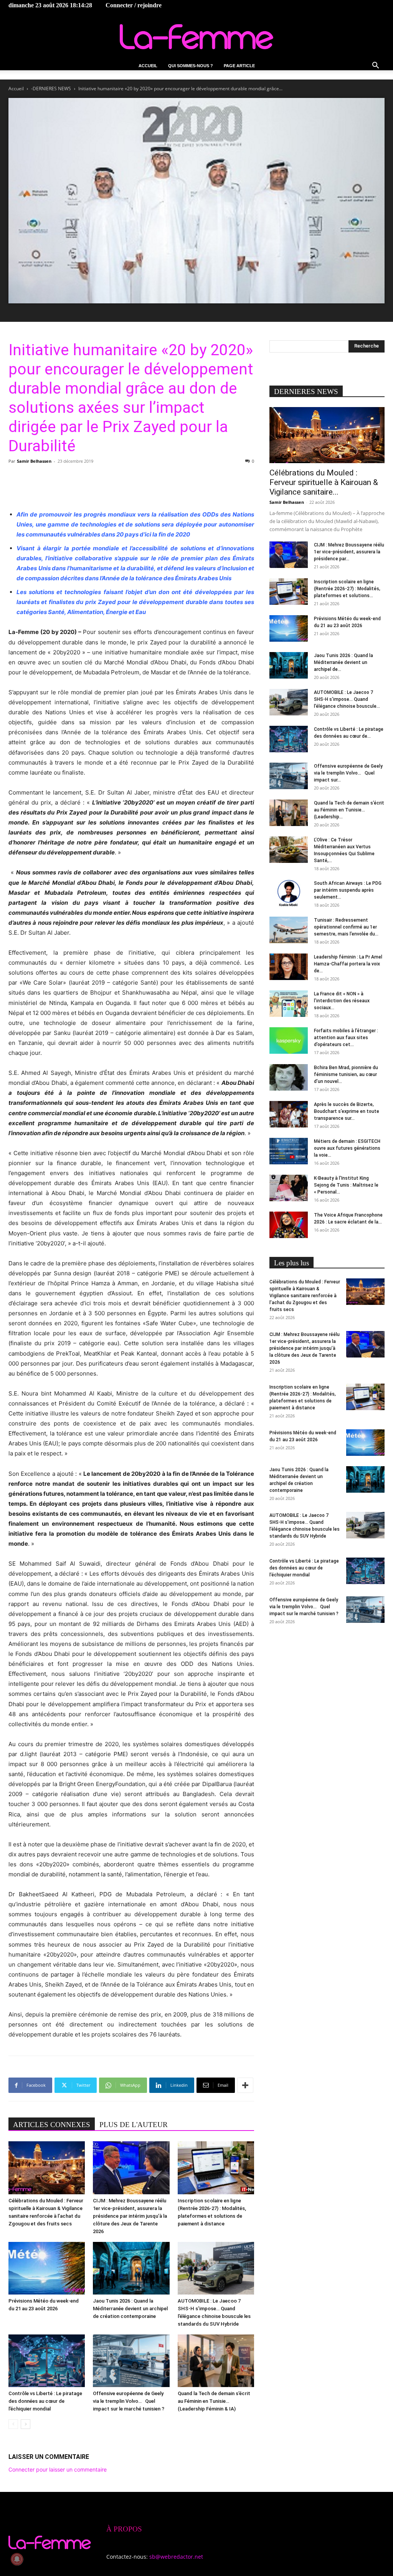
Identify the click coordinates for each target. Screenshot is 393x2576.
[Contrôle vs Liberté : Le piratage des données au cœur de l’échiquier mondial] (47, 2361)
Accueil (148, 66)
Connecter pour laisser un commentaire (58, 2469)
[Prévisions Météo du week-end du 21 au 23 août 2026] (47, 2268)
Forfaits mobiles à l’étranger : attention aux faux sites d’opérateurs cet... (346, 1038)
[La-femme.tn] (196, 37)
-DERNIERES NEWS (51, 89)
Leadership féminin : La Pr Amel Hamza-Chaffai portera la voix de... (348, 964)
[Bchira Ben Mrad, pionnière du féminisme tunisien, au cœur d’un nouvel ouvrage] (289, 1077)
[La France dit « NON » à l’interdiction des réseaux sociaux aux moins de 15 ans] (289, 1004)
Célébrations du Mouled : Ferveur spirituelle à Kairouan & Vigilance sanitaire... (324, 482)
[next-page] (26, 2424)
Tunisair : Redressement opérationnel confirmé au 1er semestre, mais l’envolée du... (346, 927)
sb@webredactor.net (176, 2557)
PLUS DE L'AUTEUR (134, 2125)
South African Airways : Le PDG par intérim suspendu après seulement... (348, 890)
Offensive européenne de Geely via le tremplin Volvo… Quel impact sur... (348, 773)
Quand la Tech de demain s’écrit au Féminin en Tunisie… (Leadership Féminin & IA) (214, 2401)
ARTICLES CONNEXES (52, 2125)
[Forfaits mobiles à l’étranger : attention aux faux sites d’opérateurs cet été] (289, 1040)
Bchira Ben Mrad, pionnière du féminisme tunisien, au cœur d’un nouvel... (346, 1074)
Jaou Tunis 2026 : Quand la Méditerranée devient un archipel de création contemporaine (130, 2309)
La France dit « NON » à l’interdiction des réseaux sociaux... (342, 1001)
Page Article (239, 66)
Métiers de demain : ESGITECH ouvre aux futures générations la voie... (347, 1148)
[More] (245, 2085)
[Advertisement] (131, 484)
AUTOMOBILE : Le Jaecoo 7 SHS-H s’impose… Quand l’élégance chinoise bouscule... (347, 699)
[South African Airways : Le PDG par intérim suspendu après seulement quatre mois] (289, 893)
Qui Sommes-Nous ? (191, 66)
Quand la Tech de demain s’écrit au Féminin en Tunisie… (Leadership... (349, 810)
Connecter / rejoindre (134, 5)
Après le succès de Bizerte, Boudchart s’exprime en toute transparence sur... (347, 1111)
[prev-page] (13, 2424)
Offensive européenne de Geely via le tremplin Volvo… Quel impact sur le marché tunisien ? (129, 2401)
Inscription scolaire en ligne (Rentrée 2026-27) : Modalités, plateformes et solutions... (347, 589)
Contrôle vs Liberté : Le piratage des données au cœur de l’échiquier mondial (45, 2401)
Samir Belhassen (34, 461)
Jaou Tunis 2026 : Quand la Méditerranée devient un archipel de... (343, 662)
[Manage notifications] (17, 2559)
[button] (375, 66)
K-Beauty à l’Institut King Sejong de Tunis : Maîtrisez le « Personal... (346, 1185)
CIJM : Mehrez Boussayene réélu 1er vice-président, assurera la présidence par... (349, 552)
